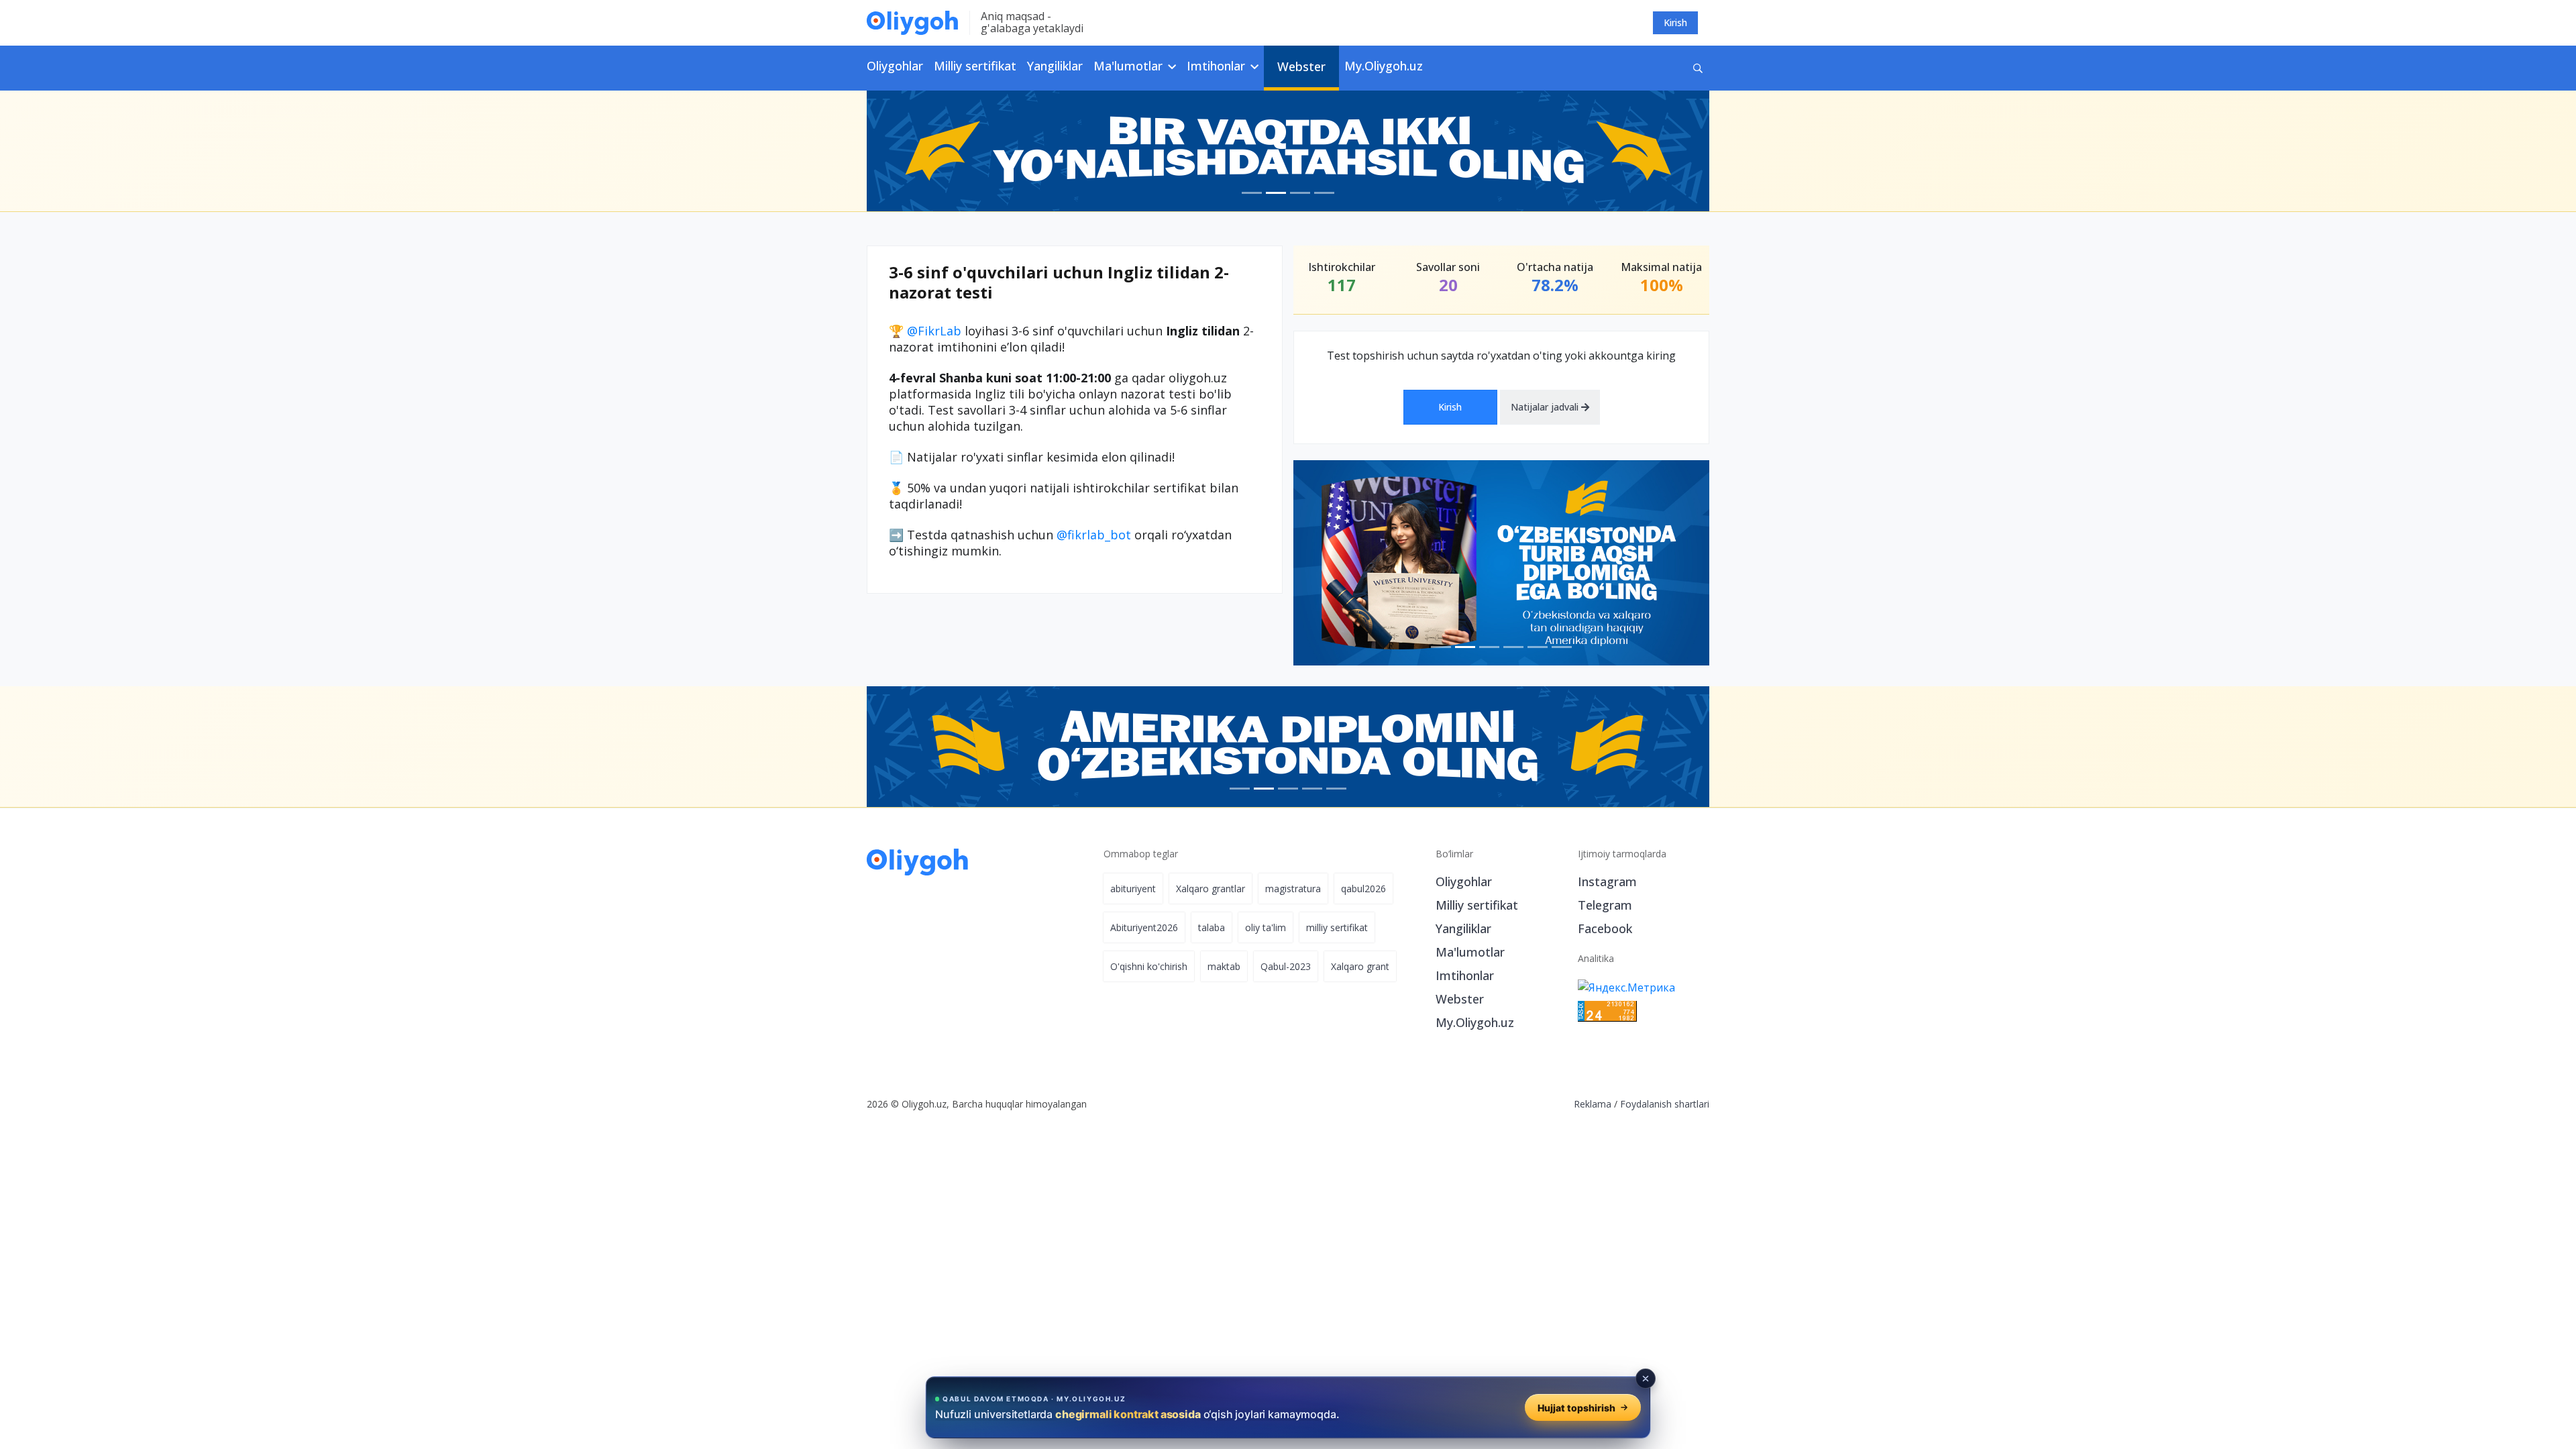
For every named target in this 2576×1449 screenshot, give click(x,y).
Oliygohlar (895, 66)
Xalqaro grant (1360, 966)
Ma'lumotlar (1470, 952)
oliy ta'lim (1266, 927)
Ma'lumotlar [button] (1130, 66)
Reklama (1593, 1104)
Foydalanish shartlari (1665, 1104)
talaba (1212, 927)
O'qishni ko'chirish (1149, 966)
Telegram (1605, 905)
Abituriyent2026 (1144, 927)
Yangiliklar (1055, 66)
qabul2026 (1363, 889)
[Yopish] (1646, 1379)
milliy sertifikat (1337, 927)
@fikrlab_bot (1094, 535)
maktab (1224, 966)
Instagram (1607, 881)
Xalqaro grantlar (1211, 889)
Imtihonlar (1465, 975)
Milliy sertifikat (975, 66)
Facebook (1605, 928)
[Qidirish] (1698, 68)
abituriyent (1133, 889)
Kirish (1675, 22)
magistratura (1293, 889)
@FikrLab (934, 331)
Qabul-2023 (1286, 966)
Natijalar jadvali (1546, 407)
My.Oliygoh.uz (1384, 66)
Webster (1301, 66)
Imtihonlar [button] (1218, 66)
